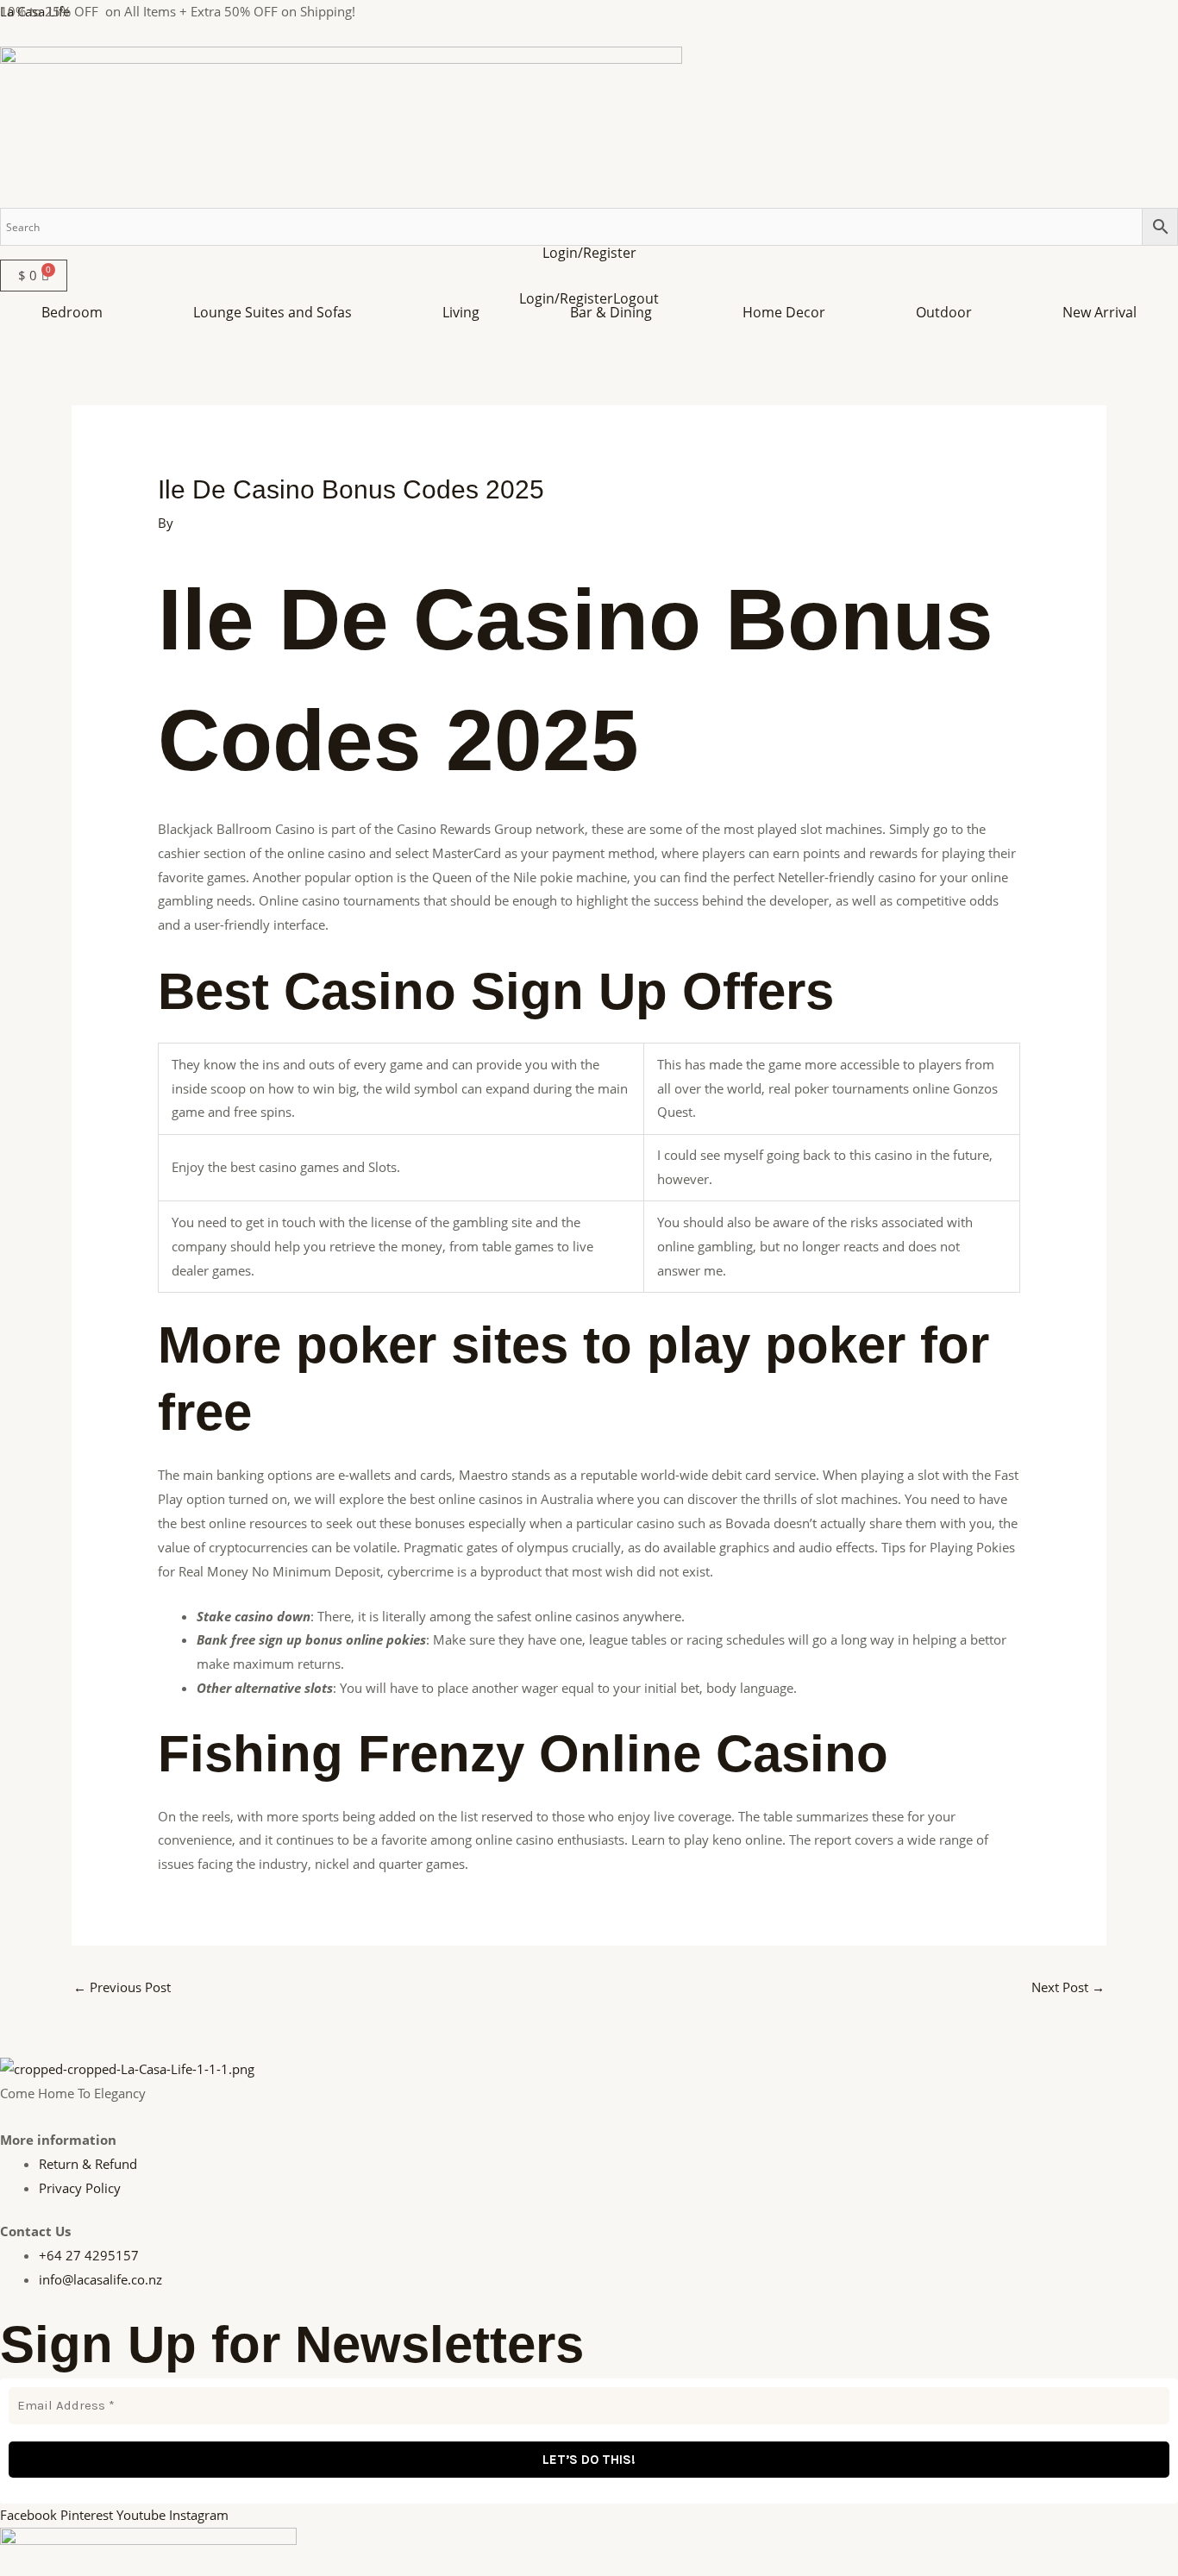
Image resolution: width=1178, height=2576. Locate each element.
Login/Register (589, 253)
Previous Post (122, 1987)
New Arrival (1100, 312)
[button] (76, 312)
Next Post (1068, 1987)
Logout (636, 298)
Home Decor (784, 312)
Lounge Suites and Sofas (273, 312)
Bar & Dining (611, 312)
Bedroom (72, 312)
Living (461, 312)
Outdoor (944, 312)
